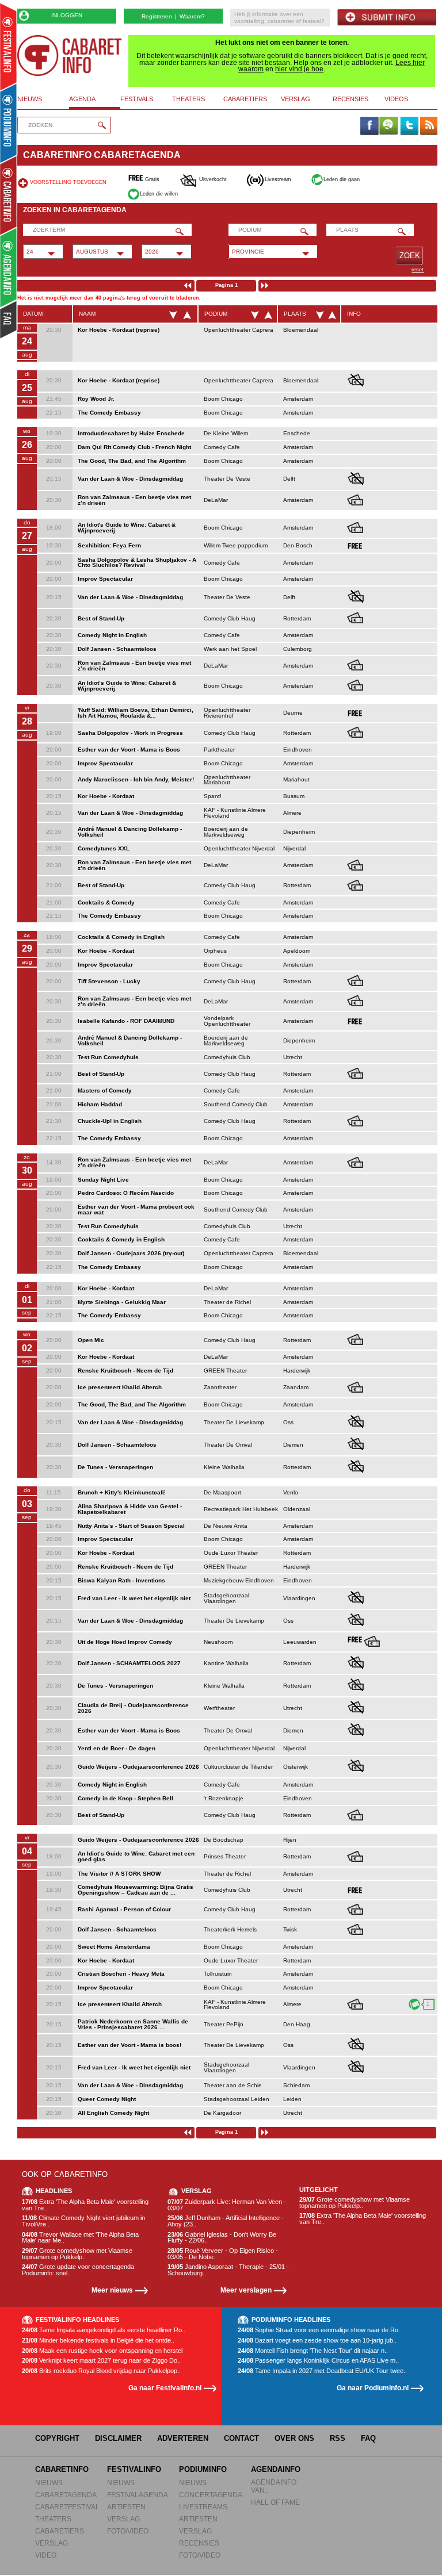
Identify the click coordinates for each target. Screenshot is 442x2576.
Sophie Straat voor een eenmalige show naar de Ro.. (320, 2330)
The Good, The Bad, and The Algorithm (132, 461)
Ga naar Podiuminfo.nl (373, 2388)
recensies (350, 99)
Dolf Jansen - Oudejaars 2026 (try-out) (131, 1253)
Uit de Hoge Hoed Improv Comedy (125, 1642)
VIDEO (46, 2555)
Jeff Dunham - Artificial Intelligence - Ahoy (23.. (226, 2221)
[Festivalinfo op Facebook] (369, 126)
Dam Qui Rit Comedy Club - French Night (134, 447)
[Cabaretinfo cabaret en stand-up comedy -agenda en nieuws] (8, 195)
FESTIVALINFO (134, 2469)
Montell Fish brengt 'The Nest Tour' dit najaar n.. (313, 2351)
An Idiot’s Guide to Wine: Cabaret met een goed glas (136, 1856)
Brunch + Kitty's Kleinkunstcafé (122, 1492)
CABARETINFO (62, 2469)
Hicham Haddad (100, 1104)
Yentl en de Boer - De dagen (117, 1748)
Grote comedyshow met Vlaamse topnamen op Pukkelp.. (77, 2254)
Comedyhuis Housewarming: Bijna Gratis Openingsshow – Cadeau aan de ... (136, 1890)
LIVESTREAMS (203, 2507)
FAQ (368, 2438)
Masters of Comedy (105, 1090)
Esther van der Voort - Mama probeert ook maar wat (136, 1210)
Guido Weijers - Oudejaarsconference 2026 (138, 1767)
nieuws (30, 99)
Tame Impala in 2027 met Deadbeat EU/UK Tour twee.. (322, 2371)
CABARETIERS (60, 2531)
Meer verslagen (246, 2290)
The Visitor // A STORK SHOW (119, 1874)
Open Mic (91, 1340)
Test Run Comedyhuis (108, 1057)
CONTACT (241, 2438)
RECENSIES (199, 2543)
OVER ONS (294, 2438)
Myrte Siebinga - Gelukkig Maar (122, 1302)
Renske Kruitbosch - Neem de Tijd (125, 1371)
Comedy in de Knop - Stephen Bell (125, 1798)
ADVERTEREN (183, 2438)
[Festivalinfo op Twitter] (409, 126)
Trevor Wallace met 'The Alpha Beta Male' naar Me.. (80, 2238)
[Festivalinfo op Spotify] (388, 126)
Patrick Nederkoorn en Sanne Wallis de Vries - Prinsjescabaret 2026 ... (133, 2024)
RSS (338, 2438)
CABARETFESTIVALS (70, 2507)
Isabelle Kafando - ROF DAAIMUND (126, 1021)
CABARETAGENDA (66, 2495)
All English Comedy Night (113, 2113)
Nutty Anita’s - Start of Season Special (131, 1526)
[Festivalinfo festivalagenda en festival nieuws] (8, 47)
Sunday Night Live (103, 1180)
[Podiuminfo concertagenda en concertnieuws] (9, 123)
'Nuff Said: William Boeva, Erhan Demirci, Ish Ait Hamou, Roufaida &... (136, 713)
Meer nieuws (112, 2290)
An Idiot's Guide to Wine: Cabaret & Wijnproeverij (127, 528)
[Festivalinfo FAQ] (9, 320)
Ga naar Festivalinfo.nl (165, 2388)
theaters (188, 99)
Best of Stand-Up (101, 618)
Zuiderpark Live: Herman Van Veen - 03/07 (227, 2205)
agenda (82, 99)
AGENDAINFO (276, 2469)
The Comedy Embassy (109, 413)
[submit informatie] (387, 18)
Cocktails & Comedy (106, 902)
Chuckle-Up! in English (110, 1121)
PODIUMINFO (203, 2469)
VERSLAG (52, 2543)
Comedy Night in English (112, 635)
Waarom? (192, 16)
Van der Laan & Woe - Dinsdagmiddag (130, 479)
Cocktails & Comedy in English (121, 937)
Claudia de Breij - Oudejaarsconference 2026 (133, 1708)
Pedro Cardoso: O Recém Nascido (126, 1193)
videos (396, 99)
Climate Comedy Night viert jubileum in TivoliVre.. (83, 2221)
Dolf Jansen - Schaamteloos (117, 649)
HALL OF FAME (275, 2502)
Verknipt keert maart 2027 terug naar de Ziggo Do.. (101, 2361)
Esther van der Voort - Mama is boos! (129, 2045)
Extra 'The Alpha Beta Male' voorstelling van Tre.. (85, 2205)
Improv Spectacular (105, 579)
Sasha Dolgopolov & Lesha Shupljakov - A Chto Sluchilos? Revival (137, 563)
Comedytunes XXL (104, 848)
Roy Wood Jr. (96, 399)
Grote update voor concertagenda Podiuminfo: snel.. (78, 2270)
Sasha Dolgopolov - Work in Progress (130, 733)
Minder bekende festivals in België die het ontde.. (98, 2341)
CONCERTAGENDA (211, 2495)
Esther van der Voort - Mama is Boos (129, 750)
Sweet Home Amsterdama (114, 1947)
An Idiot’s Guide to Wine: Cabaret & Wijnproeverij (127, 686)
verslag (296, 99)
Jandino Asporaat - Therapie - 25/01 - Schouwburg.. (228, 2270)
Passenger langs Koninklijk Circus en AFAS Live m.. (318, 2361)
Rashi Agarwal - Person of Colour (124, 1909)
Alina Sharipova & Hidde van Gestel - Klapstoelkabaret (130, 1509)
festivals (137, 99)
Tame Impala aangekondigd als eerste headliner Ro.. (104, 2330)
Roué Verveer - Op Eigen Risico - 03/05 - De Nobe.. (223, 2254)
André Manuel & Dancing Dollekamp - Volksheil (130, 832)
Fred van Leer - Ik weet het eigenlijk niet (134, 1598)
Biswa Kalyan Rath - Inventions (121, 1580)
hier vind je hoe (299, 69)
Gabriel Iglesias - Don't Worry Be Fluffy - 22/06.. (222, 2238)
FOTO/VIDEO (128, 2531)
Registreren (157, 16)
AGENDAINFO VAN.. (274, 2486)
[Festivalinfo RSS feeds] (429, 126)
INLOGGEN (67, 15)
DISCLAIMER (118, 2438)
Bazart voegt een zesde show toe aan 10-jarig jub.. (317, 2341)
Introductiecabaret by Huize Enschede (131, 433)
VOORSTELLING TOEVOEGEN (68, 182)
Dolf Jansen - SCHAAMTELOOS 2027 (129, 1663)
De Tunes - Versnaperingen (115, 1467)
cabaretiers (245, 99)
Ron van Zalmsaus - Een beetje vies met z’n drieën (134, 500)
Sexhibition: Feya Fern (109, 545)
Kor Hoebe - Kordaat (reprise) (119, 330)
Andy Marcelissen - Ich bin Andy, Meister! (136, 779)
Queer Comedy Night (107, 2099)
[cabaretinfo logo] (70, 55)
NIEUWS (49, 2483)
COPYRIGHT (57, 2438)
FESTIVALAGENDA (138, 2495)
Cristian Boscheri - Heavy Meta (121, 1974)
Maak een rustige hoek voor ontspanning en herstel (102, 2351)
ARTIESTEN (126, 2507)
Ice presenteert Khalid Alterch (120, 1387)
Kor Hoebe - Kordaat (106, 796)
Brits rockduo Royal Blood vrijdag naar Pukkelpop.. (101, 2371)
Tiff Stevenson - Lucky (109, 981)
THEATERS (53, 2519)
